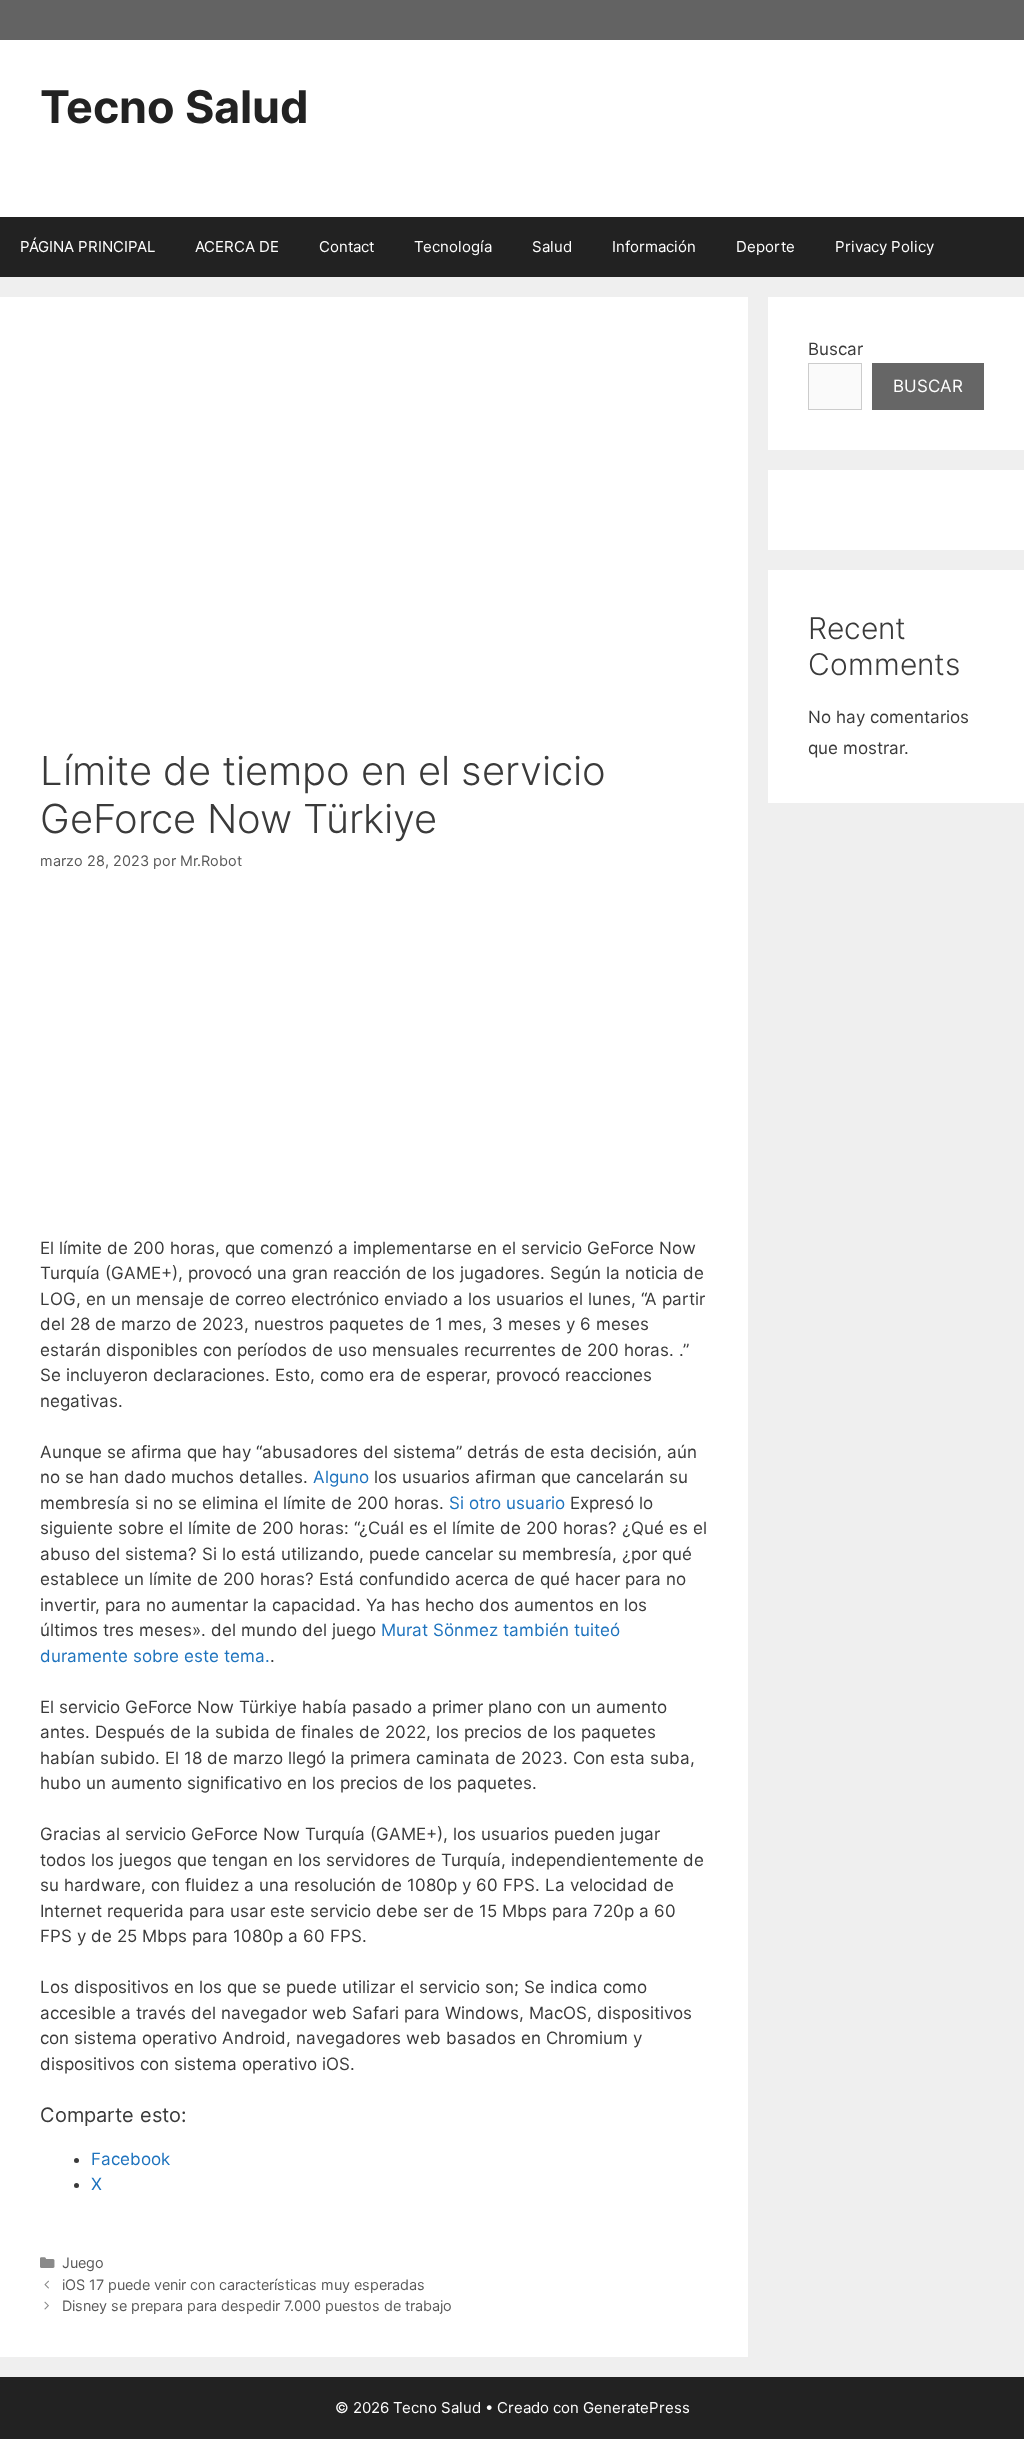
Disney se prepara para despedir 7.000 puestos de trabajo (257, 2305)
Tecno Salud (174, 106)
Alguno (341, 1477)
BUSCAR (928, 386)
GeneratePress (636, 2407)
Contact (346, 246)
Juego (83, 2262)
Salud (552, 246)
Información (654, 246)
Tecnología (453, 246)
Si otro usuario (507, 1503)
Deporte (765, 246)
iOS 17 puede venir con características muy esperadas (243, 2284)
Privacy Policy (884, 246)
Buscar (835, 349)
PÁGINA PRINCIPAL (87, 246)
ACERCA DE (237, 246)
